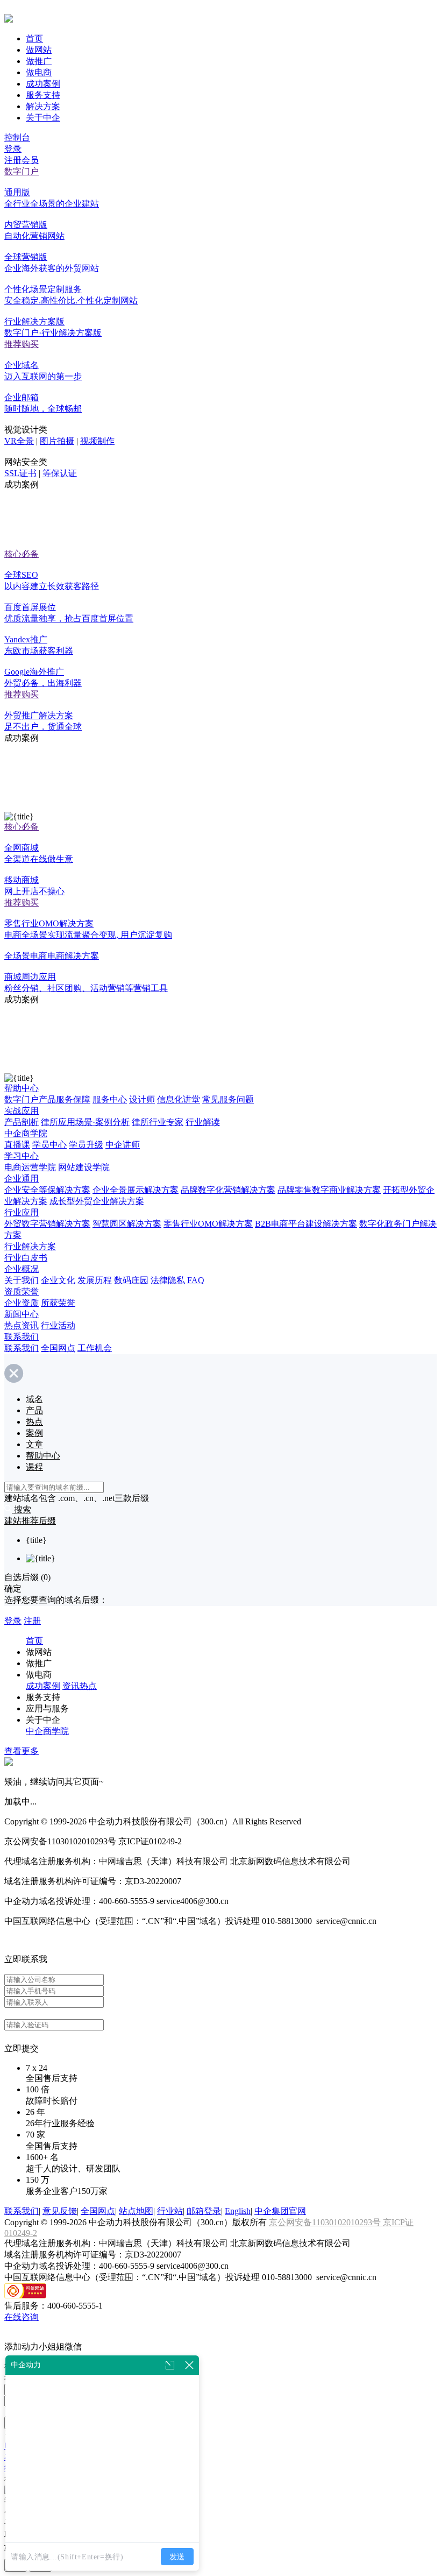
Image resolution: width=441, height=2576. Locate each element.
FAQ (196, 1280)
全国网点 (58, 1348)
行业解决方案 (30, 1246)
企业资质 (22, 1303)
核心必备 (22, 554)
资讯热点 (80, 1686)
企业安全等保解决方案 (47, 1190)
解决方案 (43, 106)
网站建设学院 (84, 1167)
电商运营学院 (30, 1167)
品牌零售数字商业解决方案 (329, 1190)
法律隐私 (168, 1280)
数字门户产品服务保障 (47, 1099)
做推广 (39, 61)
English (238, 2211)
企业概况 (22, 1269)
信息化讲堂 (179, 1099)
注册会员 (22, 160)
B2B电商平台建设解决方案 (306, 1224)
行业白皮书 (26, 1258)
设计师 (142, 1099)
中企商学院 (26, 1133)
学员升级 (86, 1145)
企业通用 (22, 1179)
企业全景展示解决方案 (136, 1190)
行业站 (170, 2211)
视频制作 (97, 441)
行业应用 (22, 1212)
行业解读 (203, 1122)
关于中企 (43, 118)
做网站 (39, 50)
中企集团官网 (280, 2211)
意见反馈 (60, 2211)
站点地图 (136, 2211)
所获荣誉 (58, 1303)
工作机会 (95, 1348)
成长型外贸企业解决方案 (97, 1201)
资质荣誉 (22, 1291)
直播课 (17, 1145)
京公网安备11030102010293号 (326, 2222)
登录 (13, 149)
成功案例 (43, 84)
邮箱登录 (204, 2211)
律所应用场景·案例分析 (85, 1122)
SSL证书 (20, 473)
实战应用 (22, 1111)
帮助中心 (22, 1088)
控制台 (17, 137)
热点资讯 (22, 1325)
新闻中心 (22, 1314)
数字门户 (22, 171)
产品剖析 (22, 1122)
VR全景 (19, 441)
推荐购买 (22, 344)
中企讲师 (123, 1145)
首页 (34, 38)
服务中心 (110, 1099)
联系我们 (22, 1337)
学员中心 (49, 1145)
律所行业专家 (158, 1122)
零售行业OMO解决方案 (208, 1224)
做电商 (39, 72)
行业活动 (58, 1325)
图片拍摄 (57, 441)
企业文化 (58, 1280)
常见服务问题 (228, 1099)
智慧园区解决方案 (127, 1224)
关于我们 (22, 1280)
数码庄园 (131, 1280)
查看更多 (22, 1751)
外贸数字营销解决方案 (47, 1224)
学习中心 (22, 1156)
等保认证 (60, 473)
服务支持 (43, 95)
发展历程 (95, 1280)
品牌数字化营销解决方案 (228, 1190)
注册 (32, 1621)
